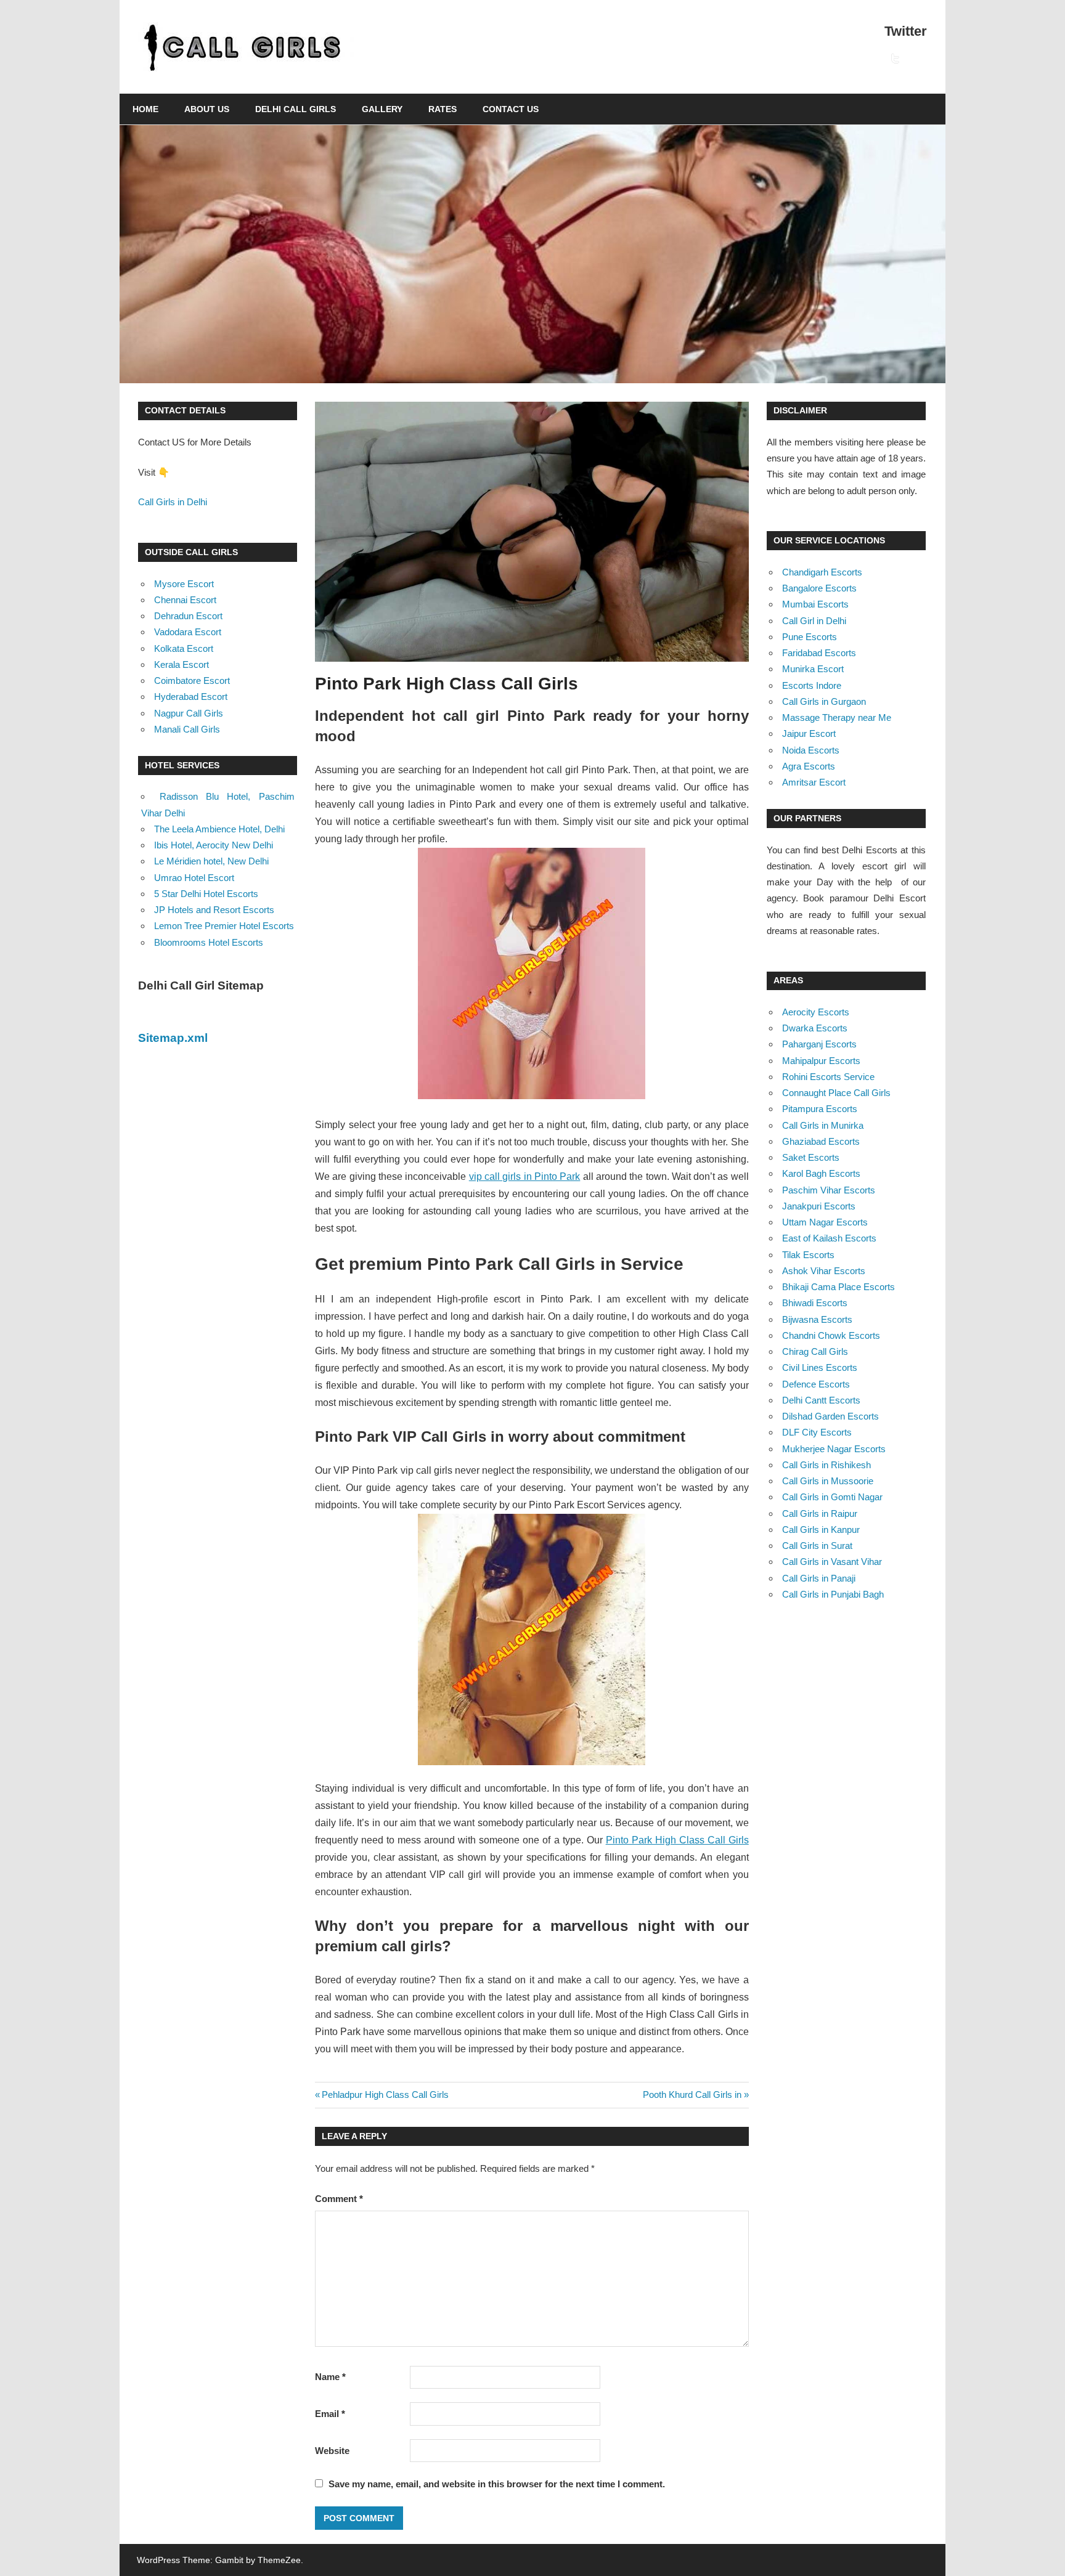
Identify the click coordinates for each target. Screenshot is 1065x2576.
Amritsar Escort (814, 782)
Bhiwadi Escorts (815, 1303)
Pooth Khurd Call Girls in (692, 2095)
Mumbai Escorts (815, 604)
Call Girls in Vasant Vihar (832, 1562)
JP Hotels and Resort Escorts (214, 910)
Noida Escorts (811, 750)
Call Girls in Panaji (819, 1578)
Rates (443, 109)
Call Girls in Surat (817, 1546)
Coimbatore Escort (192, 681)
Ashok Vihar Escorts (824, 1271)
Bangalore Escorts (819, 588)
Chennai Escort (185, 600)
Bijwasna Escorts (817, 1319)
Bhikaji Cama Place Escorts (839, 1287)
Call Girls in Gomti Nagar (832, 1497)
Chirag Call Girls (815, 1351)
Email (330, 2414)
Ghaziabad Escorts (821, 1141)
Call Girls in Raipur (820, 1514)
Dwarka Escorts (815, 1028)
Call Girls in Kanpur (821, 1530)
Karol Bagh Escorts (821, 1173)
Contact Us (511, 109)
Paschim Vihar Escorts (829, 1190)
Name (330, 2377)
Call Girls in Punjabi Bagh (833, 1594)
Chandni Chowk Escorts (831, 1335)
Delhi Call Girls (296, 109)
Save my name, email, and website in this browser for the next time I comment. (497, 2484)
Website (332, 2451)
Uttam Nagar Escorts (825, 1222)
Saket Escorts (811, 1157)
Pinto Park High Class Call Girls (677, 1840)
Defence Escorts (816, 1384)
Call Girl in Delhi (814, 621)
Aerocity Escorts (816, 1012)
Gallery (382, 109)
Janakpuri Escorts (819, 1206)
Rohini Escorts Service (828, 1077)
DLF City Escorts (817, 1432)
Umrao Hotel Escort (194, 878)
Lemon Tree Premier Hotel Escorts (224, 926)
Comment (339, 2199)
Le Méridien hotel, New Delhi (211, 861)
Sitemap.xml (173, 1038)
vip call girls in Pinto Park (525, 1176)
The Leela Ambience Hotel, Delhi (219, 829)
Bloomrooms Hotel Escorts (209, 942)
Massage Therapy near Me (837, 717)
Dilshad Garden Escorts (830, 1416)
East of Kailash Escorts (829, 1238)
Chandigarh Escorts (822, 572)
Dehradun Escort (188, 616)
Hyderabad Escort (191, 697)
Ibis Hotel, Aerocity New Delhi (214, 845)
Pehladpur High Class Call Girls (385, 2095)
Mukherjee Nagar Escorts (834, 1449)
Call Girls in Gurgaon (824, 701)
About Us (207, 109)
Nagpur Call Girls (189, 713)
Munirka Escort (813, 669)
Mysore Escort (184, 584)
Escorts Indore (812, 685)
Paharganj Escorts (819, 1044)
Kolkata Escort (184, 648)
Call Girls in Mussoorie (828, 1481)
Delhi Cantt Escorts (821, 1400)
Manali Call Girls (187, 729)
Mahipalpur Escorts (821, 1061)
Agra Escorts (809, 766)
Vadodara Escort (188, 632)
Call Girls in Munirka (823, 1125)
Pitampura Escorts (820, 1109)
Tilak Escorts (808, 1255)
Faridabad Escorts (819, 653)
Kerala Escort (182, 664)
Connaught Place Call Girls (836, 1093)
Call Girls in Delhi (173, 502)
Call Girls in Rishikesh (826, 1465)
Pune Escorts (810, 637)
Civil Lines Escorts (820, 1367)
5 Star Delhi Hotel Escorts (206, 894)
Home (145, 109)
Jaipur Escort (809, 733)
